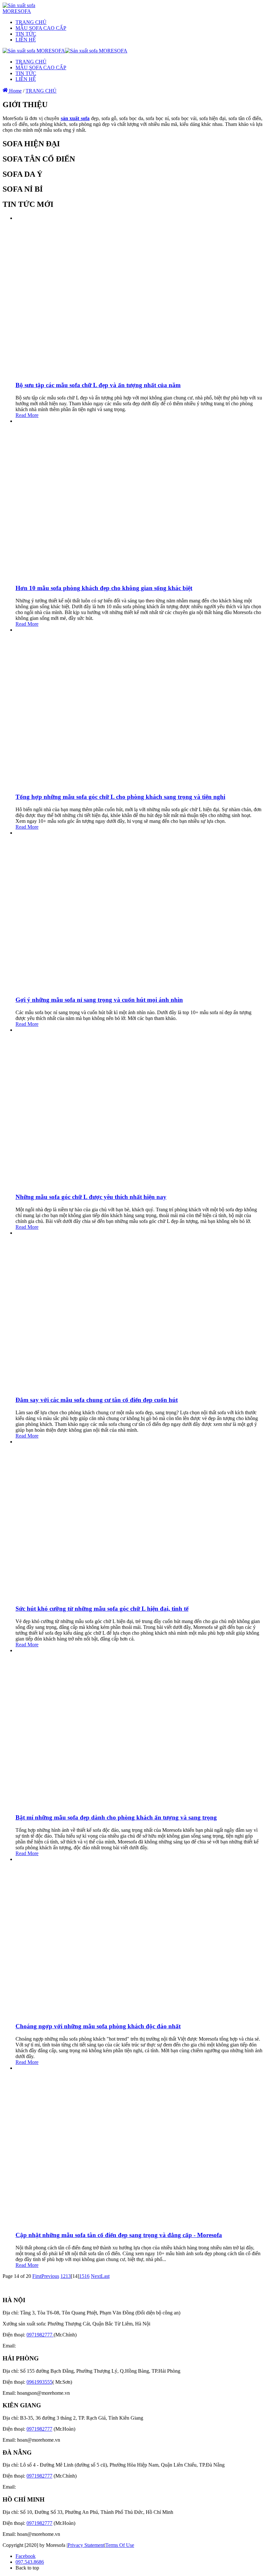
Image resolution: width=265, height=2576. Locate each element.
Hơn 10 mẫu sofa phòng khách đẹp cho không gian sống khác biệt (104, 588)
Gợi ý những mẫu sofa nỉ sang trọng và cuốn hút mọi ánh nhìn (99, 1000)
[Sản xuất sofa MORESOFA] (28, 11)
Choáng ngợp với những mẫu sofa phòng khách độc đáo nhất (98, 2026)
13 (68, 2276)
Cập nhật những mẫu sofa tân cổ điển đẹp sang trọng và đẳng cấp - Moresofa (119, 2235)
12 (63, 2276)
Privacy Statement (86, 2545)
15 (82, 2276)
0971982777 (40, 2335)
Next (96, 2276)
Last (105, 2276)
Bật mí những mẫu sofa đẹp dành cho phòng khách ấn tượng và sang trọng (116, 1817)
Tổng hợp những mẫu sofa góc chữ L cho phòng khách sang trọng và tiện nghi (120, 797)
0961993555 (39, 2382)
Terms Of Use (120, 2545)
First (37, 2276)
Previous (50, 2276)
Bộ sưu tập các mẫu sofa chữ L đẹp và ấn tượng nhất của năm (98, 385)
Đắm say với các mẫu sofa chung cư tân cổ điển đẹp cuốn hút (97, 1400)
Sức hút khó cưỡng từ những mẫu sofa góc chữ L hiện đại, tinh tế (102, 1609)
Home (15, 91)
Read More (27, 415)
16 (87, 2276)
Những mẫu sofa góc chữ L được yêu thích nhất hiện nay (91, 1197)
